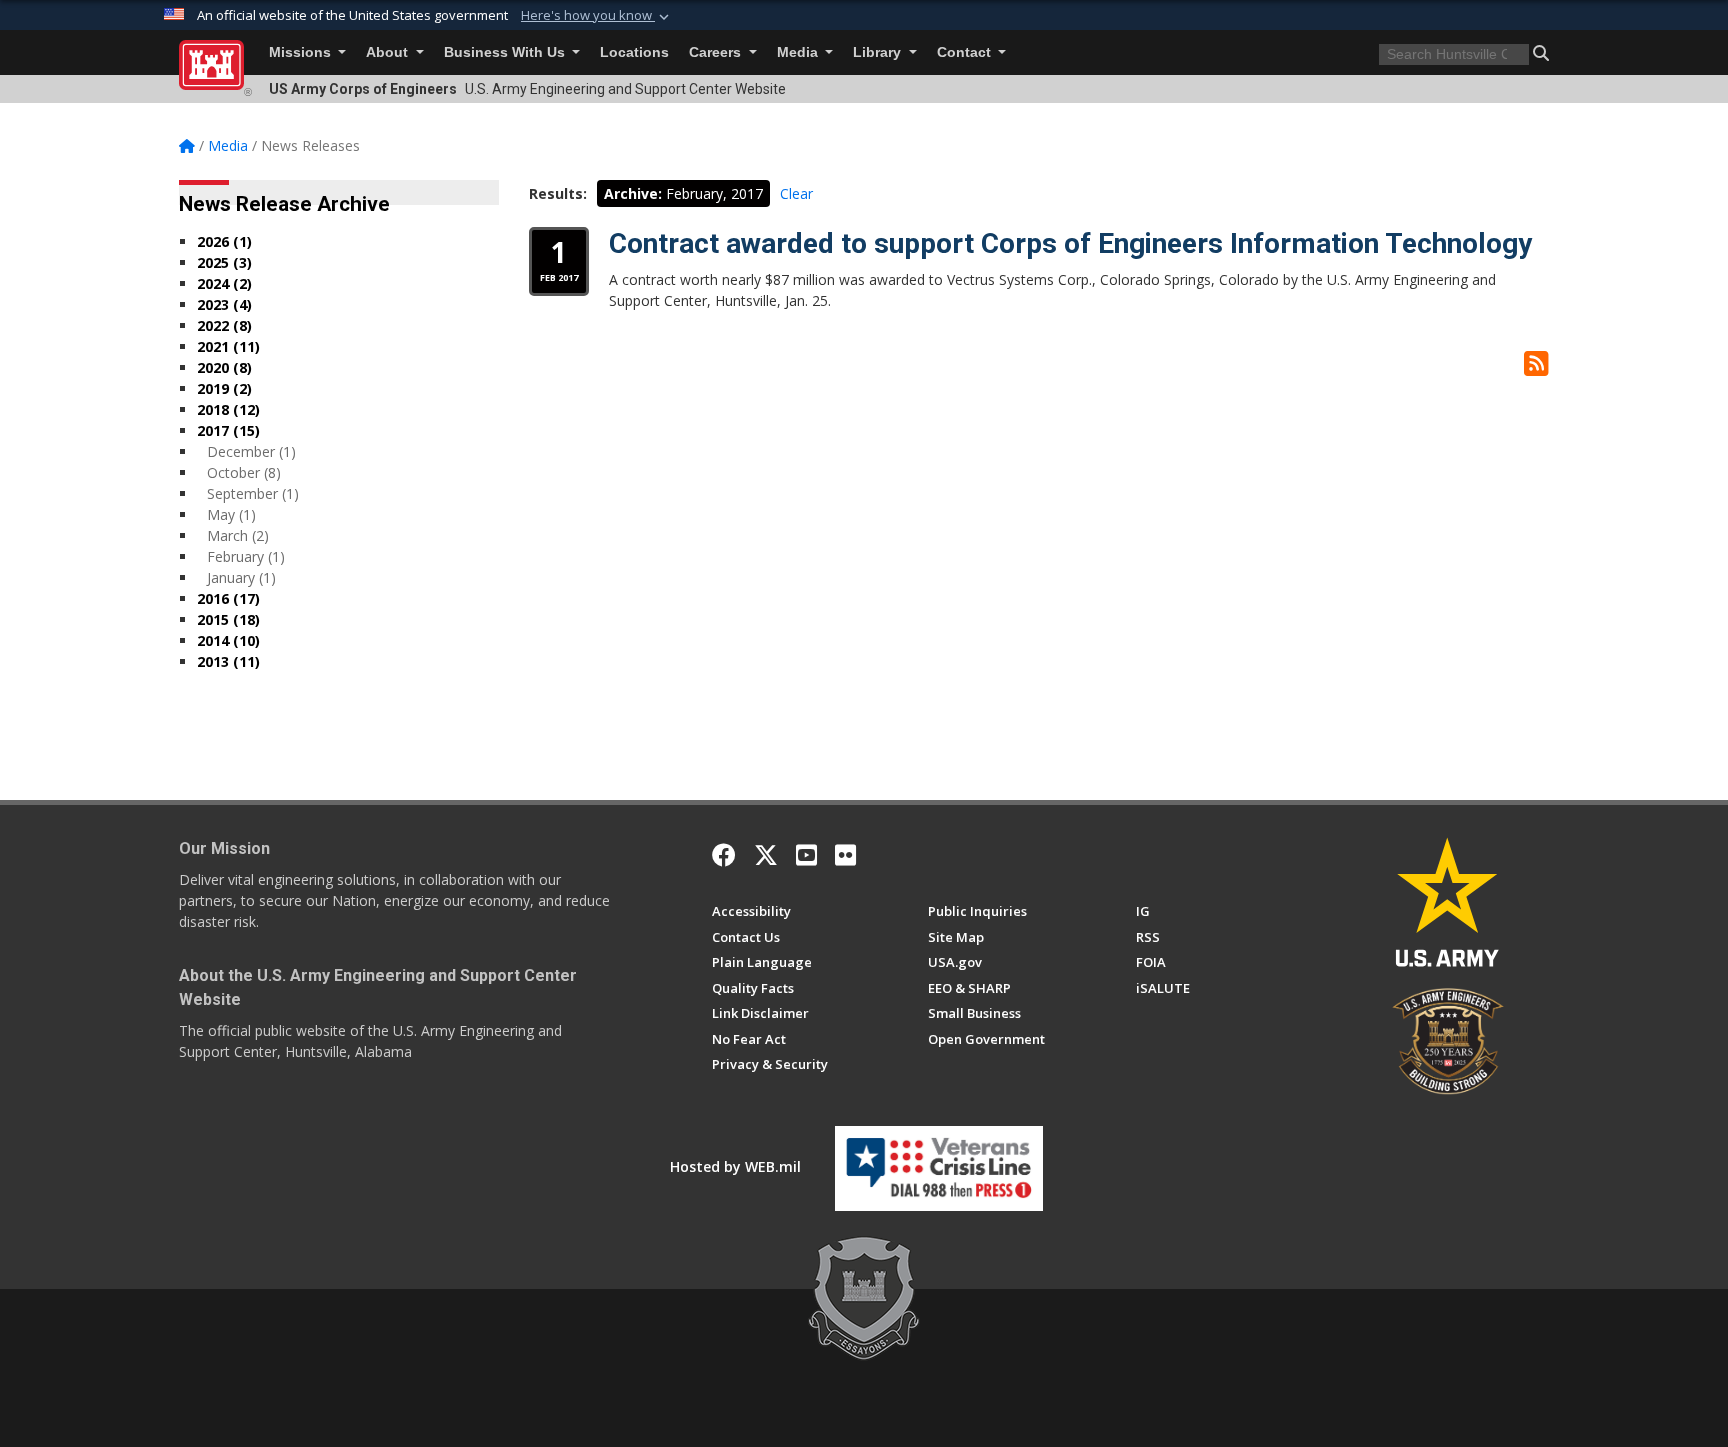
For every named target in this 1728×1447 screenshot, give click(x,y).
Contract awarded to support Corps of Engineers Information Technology (1070, 243)
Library (879, 52)
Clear (796, 193)
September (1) (253, 493)
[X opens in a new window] (766, 855)
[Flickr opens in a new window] (845, 855)
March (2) (238, 535)
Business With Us (506, 52)
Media (799, 52)
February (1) (246, 556)
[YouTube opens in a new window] (806, 855)
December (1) (251, 451)
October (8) (244, 472)
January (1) (241, 577)
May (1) (231, 514)
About (389, 52)
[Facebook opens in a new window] (724, 855)
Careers (717, 52)
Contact (966, 52)
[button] (597, 16)
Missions (302, 52)
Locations (634, 52)
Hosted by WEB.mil (735, 1166)
